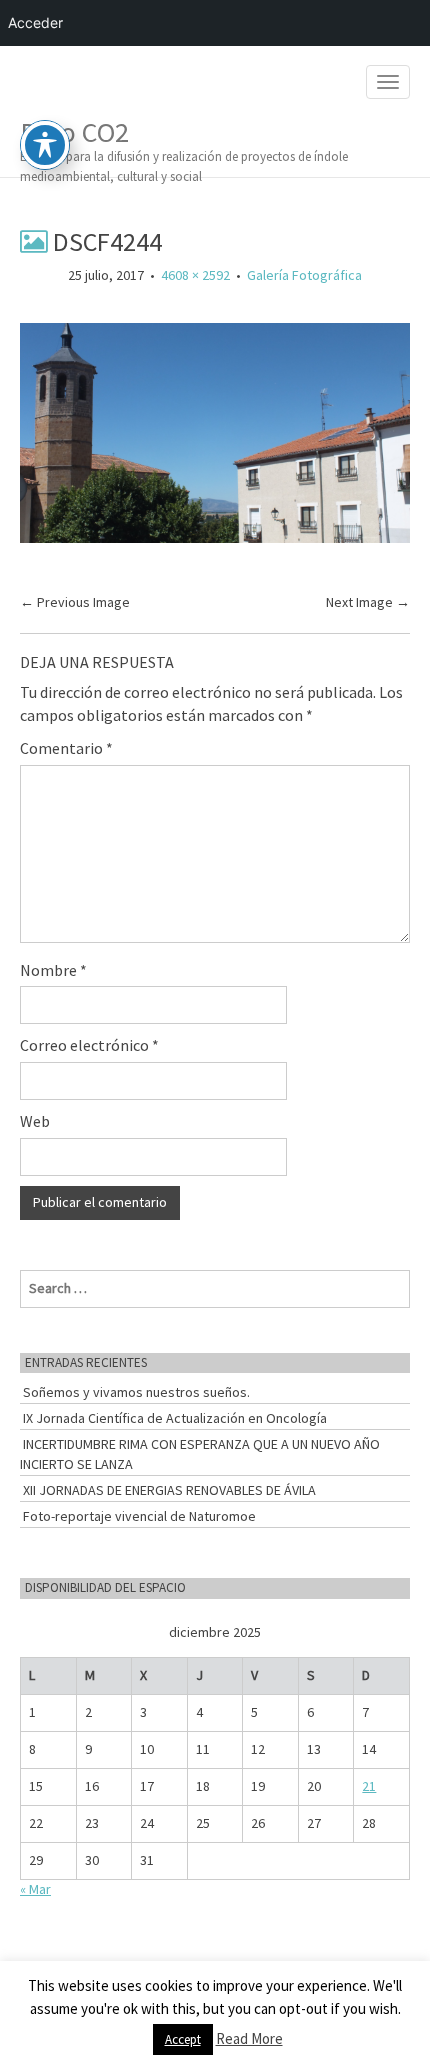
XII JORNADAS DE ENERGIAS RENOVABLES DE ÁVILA (169, 1490)
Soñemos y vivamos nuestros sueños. (136, 1392)
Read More (249, 2038)
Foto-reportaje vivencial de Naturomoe (139, 1516)
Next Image (368, 602)
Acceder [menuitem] (35, 22)
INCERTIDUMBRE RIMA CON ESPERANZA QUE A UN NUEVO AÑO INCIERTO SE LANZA (200, 1454)
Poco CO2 (184, 145)
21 (369, 1786)
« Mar (35, 1889)
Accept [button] (183, 2039)
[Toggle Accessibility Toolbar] (45, 145)
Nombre (53, 970)
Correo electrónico (89, 1045)
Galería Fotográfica (304, 275)
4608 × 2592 (195, 275)
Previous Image (75, 602)
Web (35, 1121)
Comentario (66, 748)
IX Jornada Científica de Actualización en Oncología (175, 1418)
